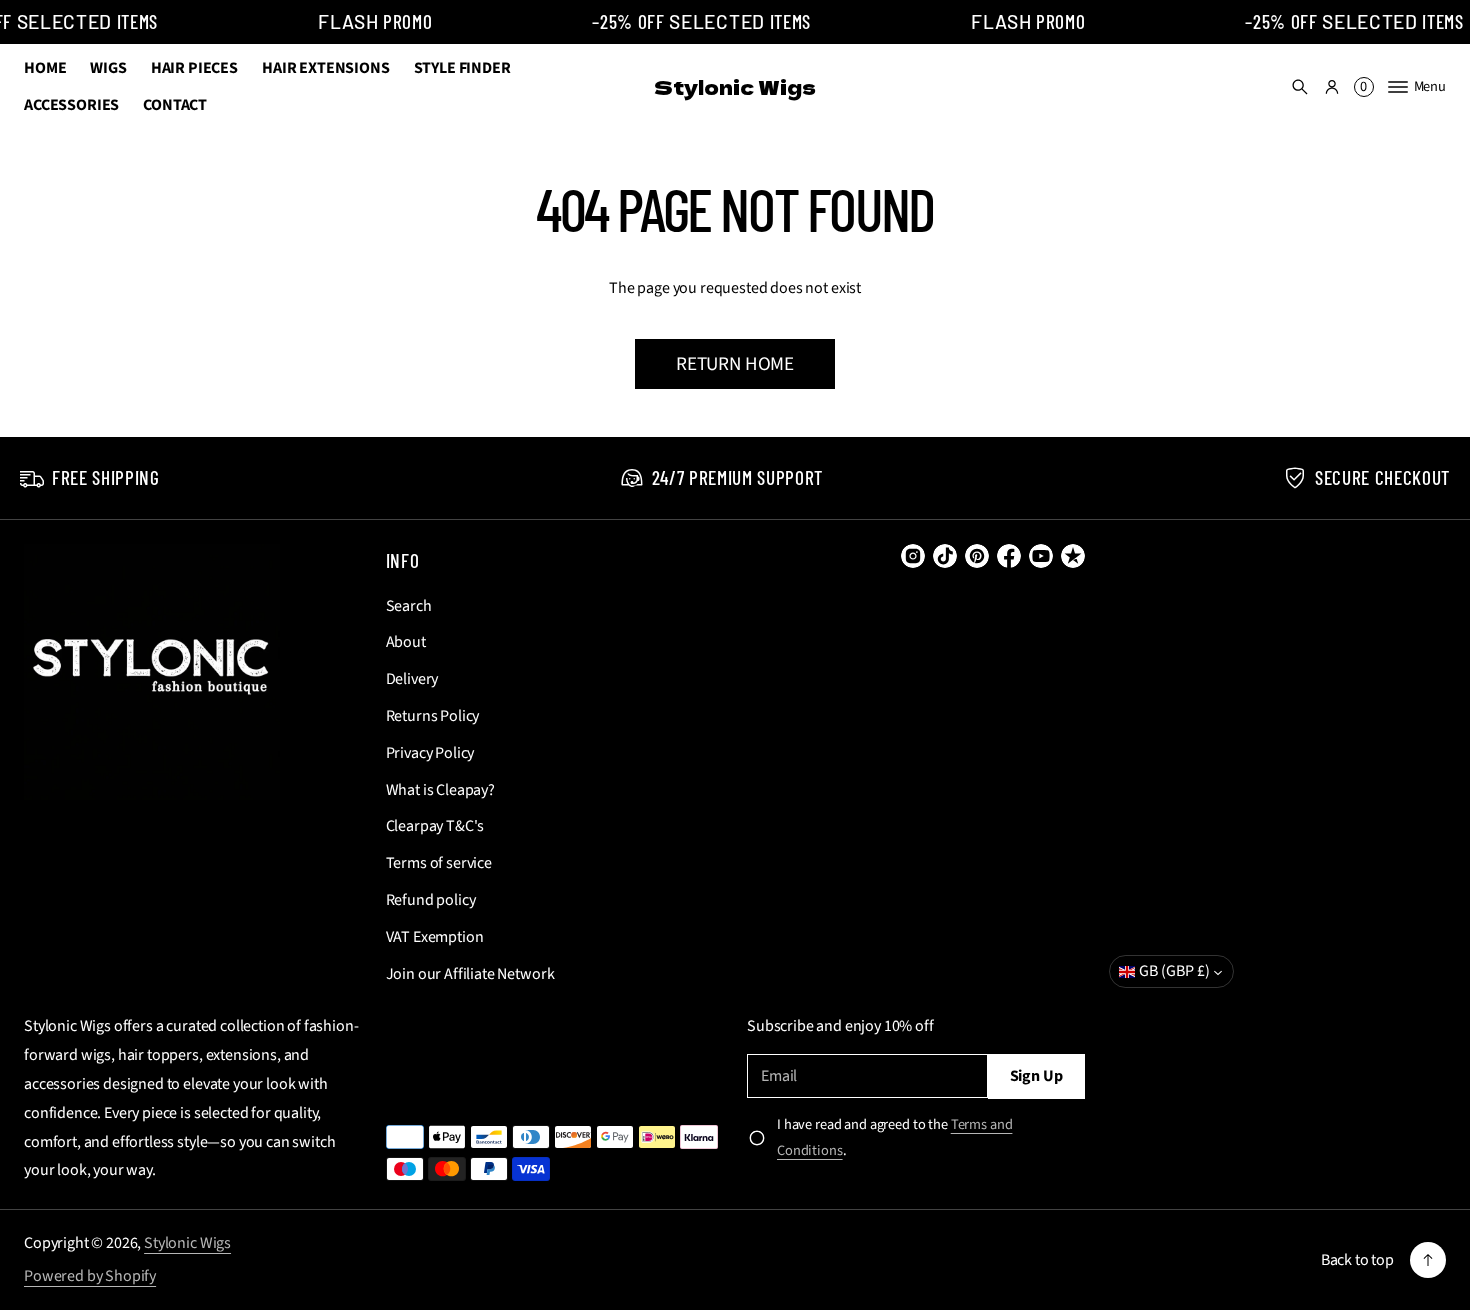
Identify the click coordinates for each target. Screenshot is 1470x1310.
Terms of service (439, 863)
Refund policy (431, 900)
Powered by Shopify (90, 1276)
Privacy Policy (430, 753)
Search (409, 606)
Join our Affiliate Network (470, 974)
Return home (735, 364)
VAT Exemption (435, 937)
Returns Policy (433, 716)
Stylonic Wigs (187, 1243)
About (406, 642)
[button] (1300, 87)
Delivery (412, 679)
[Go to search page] (1300, 87)
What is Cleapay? (440, 790)
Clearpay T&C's (435, 826)
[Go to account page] (1332, 87)
